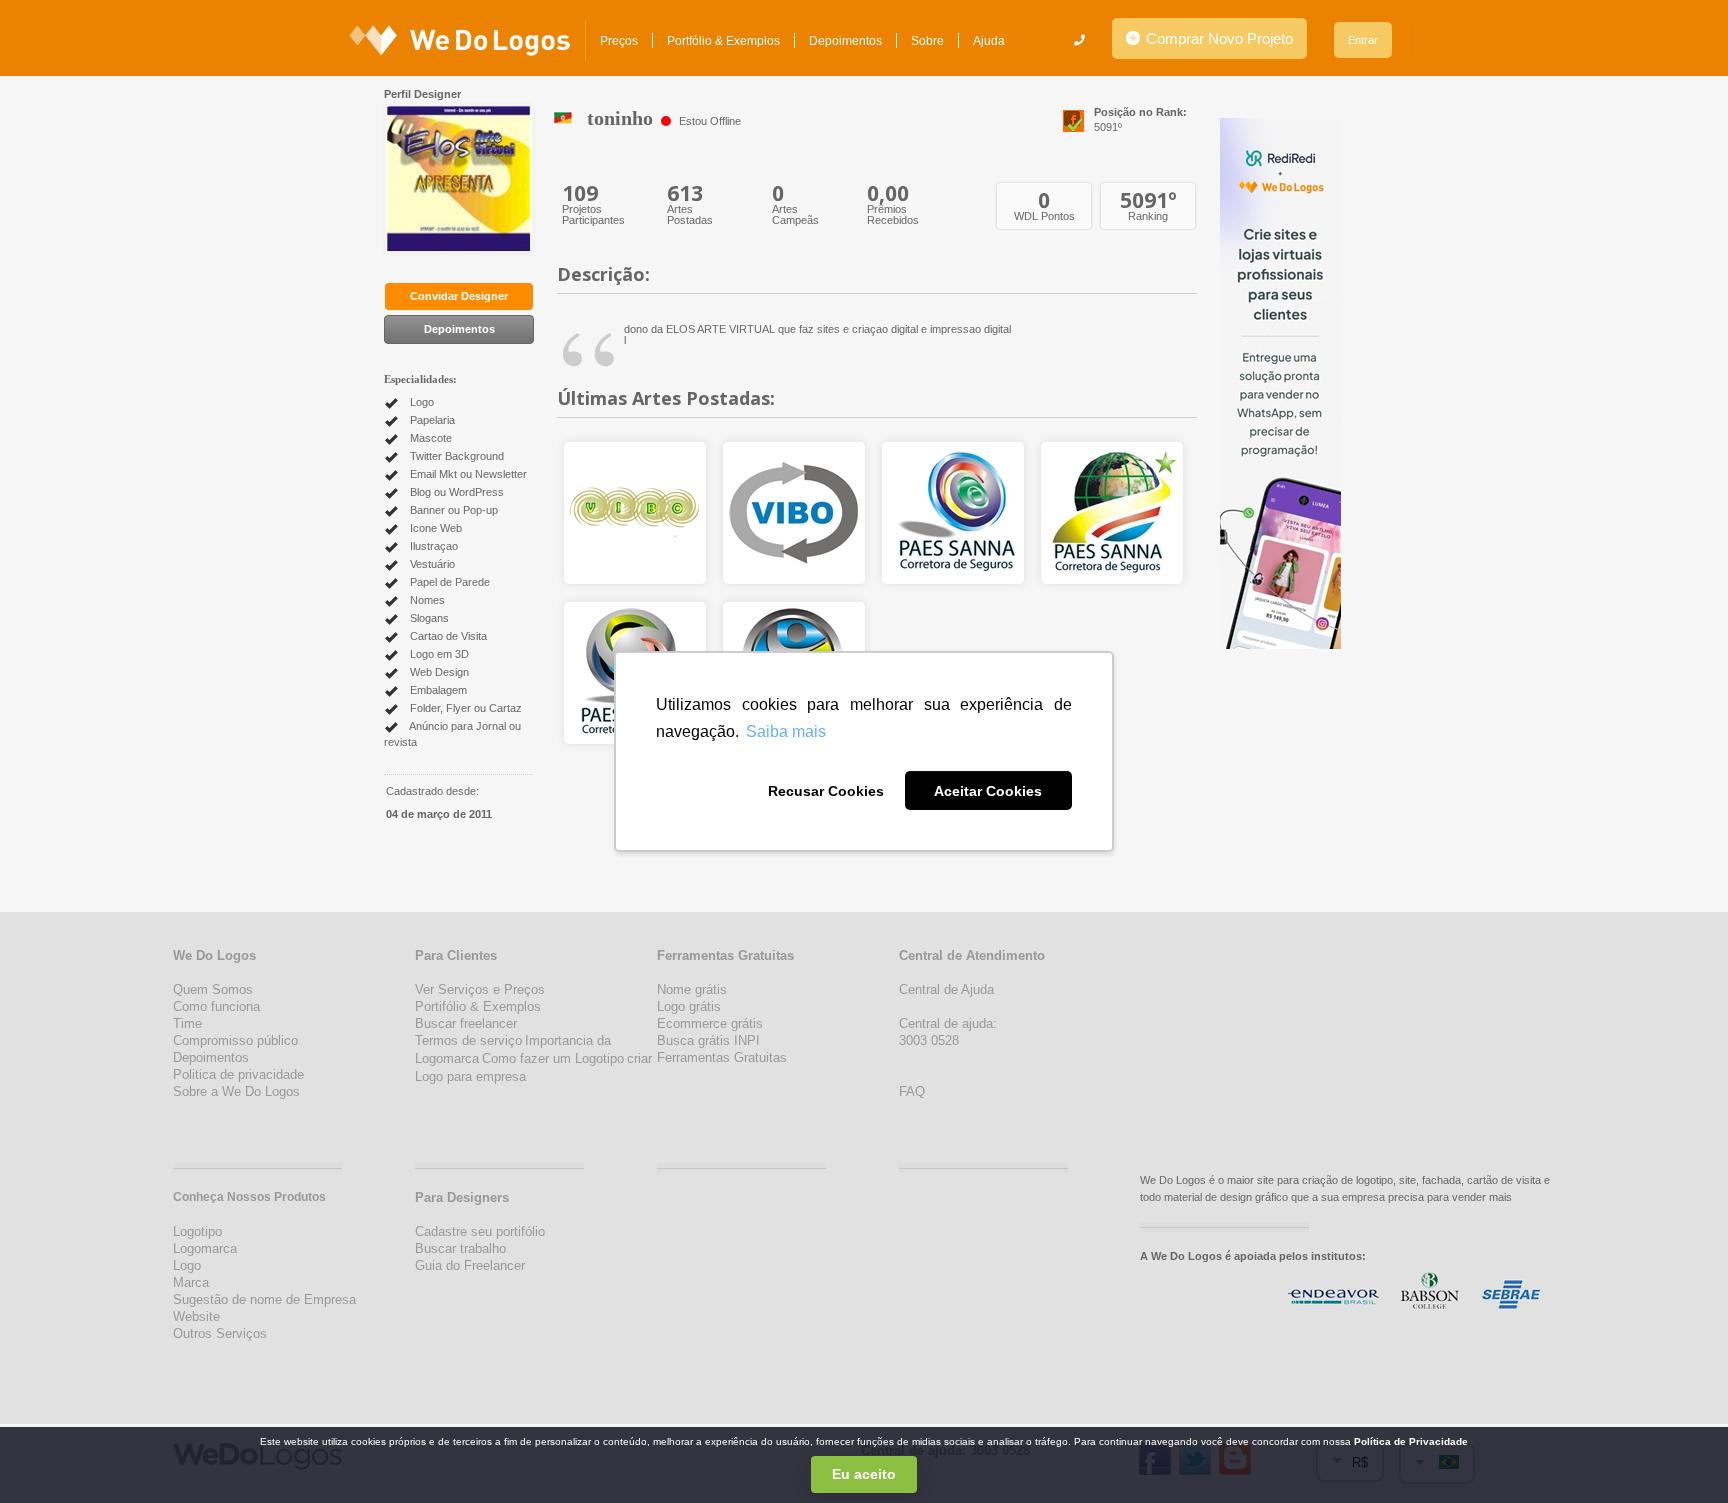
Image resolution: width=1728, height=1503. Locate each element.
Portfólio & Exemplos (723, 41)
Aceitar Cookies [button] (988, 791)
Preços (619, 41)
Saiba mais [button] (786, 731)
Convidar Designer (459, 296)
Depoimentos (845, 41)
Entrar (1363, 40)
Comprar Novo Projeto (1217, 38)
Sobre (927, 41)
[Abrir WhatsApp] (50, 1452)
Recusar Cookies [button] (826, 791)
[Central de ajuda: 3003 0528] (1079, 40)
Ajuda (989, 41)
